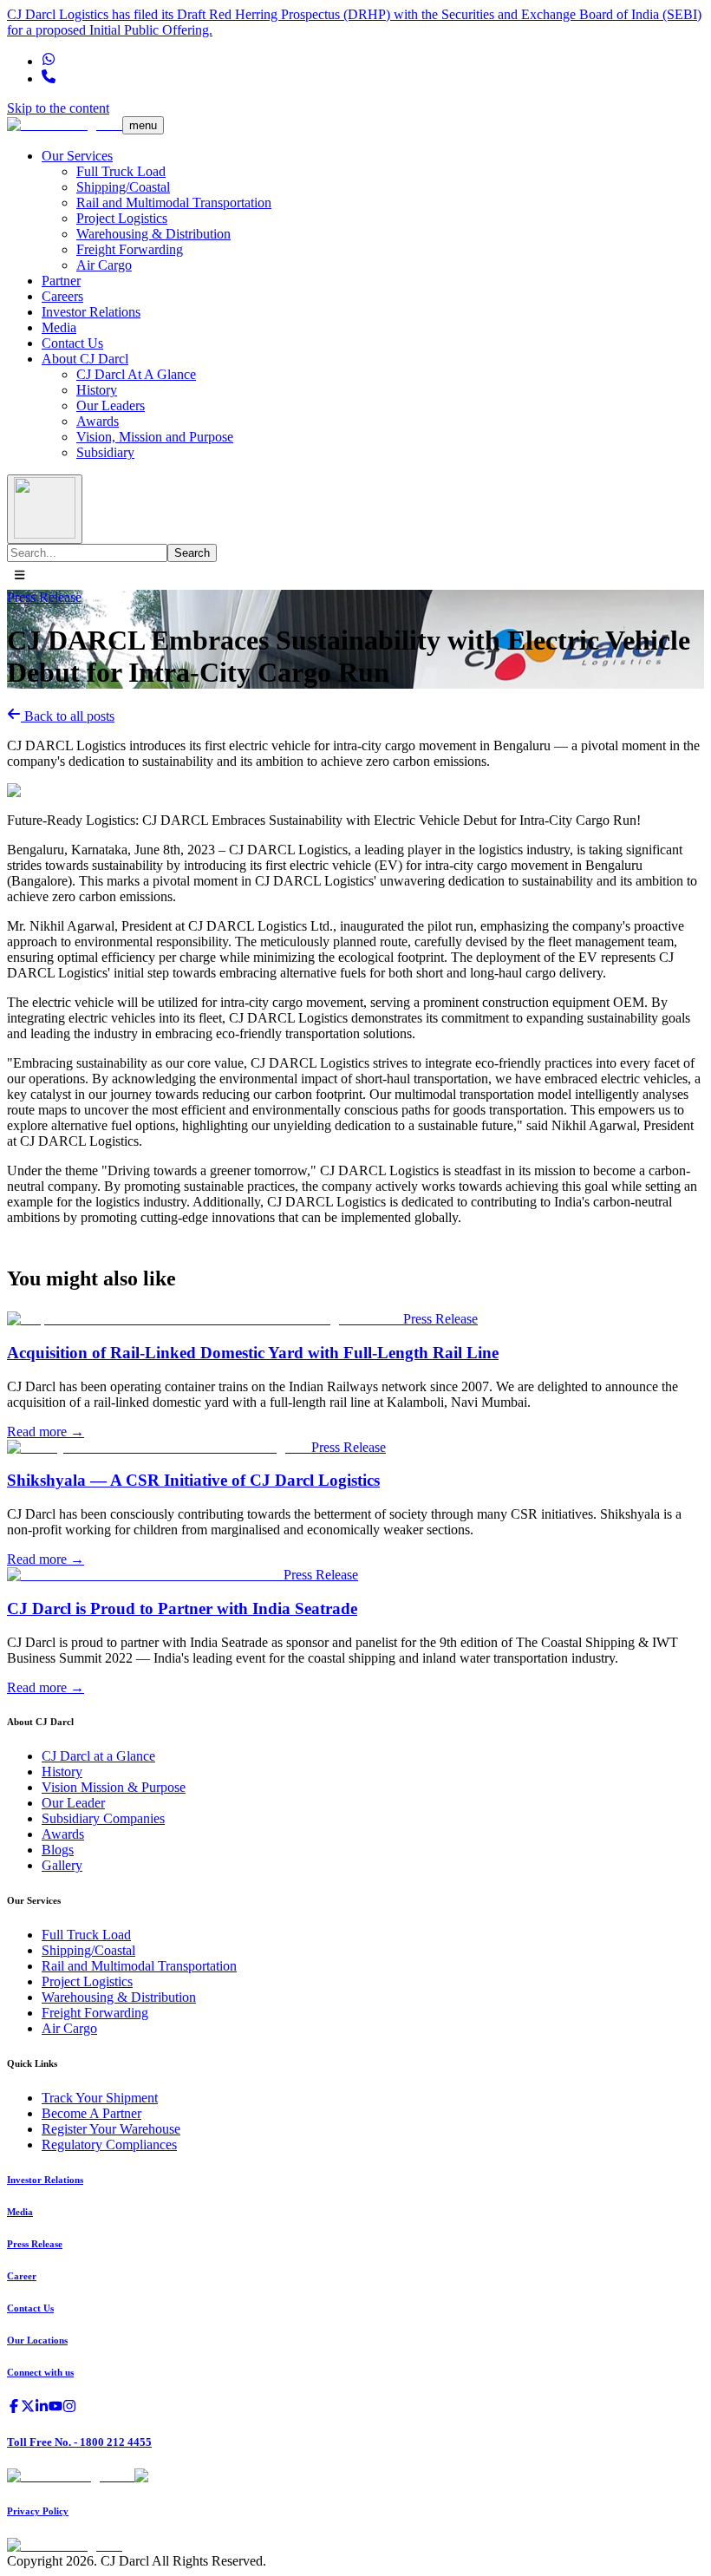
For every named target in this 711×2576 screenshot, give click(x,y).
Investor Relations (91, 312)
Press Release (44, 597)
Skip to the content (58, 108)
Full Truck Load (121, 171)
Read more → (46, 1432)
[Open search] (45, 509)
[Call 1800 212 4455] (49, 78)
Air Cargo (104, 265)
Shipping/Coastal (123, 187)
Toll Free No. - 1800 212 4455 (79, 2442)
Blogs (58, 1850)
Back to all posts (68, 716)
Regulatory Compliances (109, 2144)
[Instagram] (69, 2408)
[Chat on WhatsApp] (49, 61)
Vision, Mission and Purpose (155, 437)
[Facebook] (14, 2408)
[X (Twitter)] (28, 2408)
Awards (98, 421)
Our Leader (73, 1803)
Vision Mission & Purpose (114, 1787)
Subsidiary (105, 452)
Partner (61, 281)
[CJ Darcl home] (65, 124)
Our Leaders (111, 405)
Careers (62, 296)
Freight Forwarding (130, 249)
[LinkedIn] (42, 2408)
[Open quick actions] (20, 576)
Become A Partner (91, 2113)
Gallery (62, 1865)
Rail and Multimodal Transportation (174, 203)
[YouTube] (55, 2408)
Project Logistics (122, 218)
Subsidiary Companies (103, 1818)
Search (192, 553)
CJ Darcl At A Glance (136, 374)
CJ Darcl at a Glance (98, 1756)
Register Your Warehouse (111, 2129)
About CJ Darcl (85, 359)
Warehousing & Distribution (153, 234)
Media (59, 327)
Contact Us (72, 343)
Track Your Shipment (100, 2098)
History (97, 390)
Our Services (77, 156)
